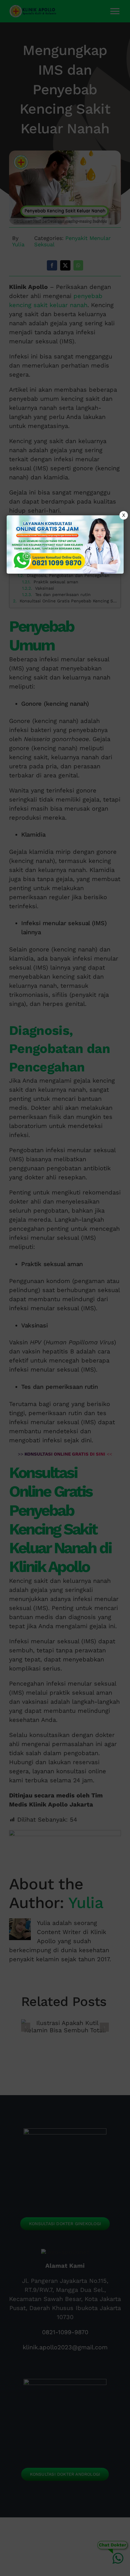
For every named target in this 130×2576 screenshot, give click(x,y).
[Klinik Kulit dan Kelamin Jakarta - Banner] (65, 545)
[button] (65, 1288)
